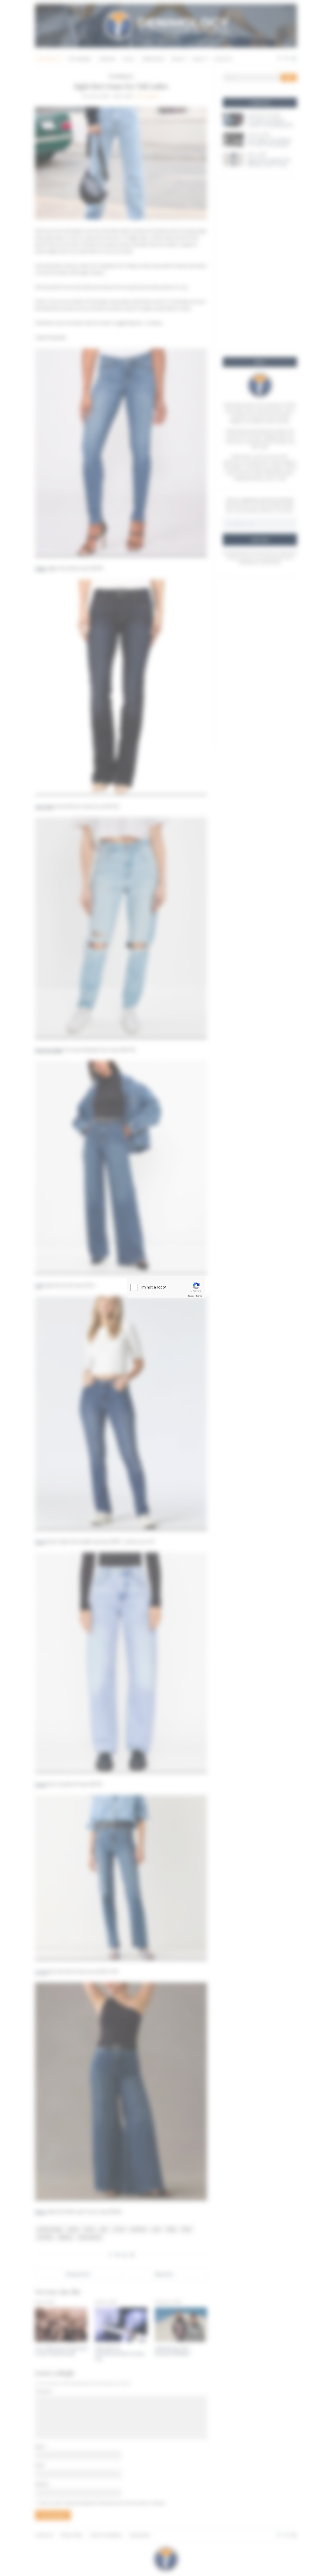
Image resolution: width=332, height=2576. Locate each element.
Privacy (191, 1296)
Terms (199, 1296)
